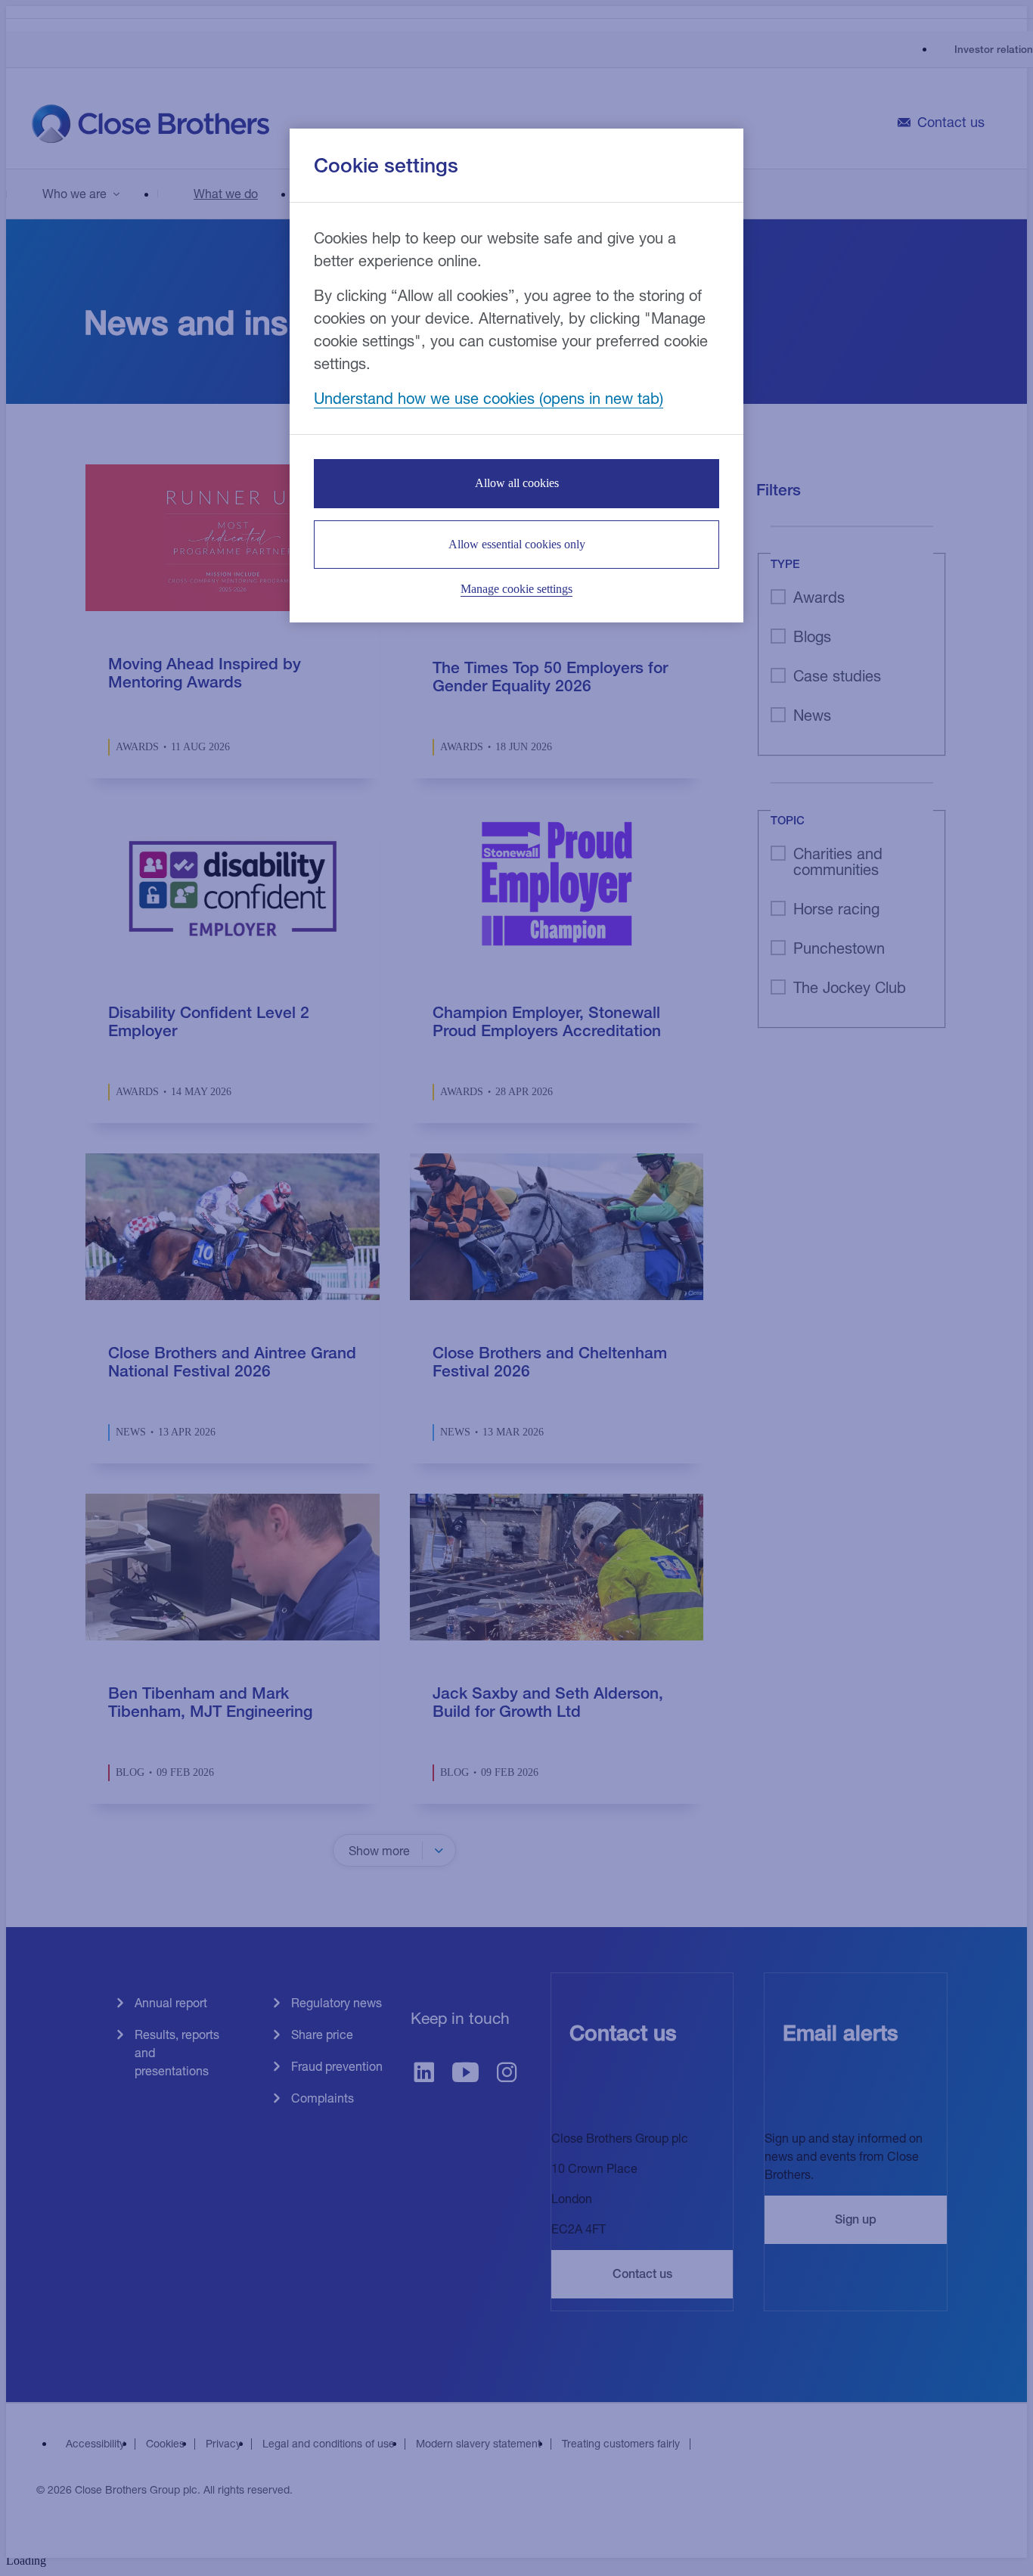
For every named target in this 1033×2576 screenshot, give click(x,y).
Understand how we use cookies (424, 398)
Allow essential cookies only (517, 544)
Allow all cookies (517, 483)
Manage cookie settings (516, 589)
